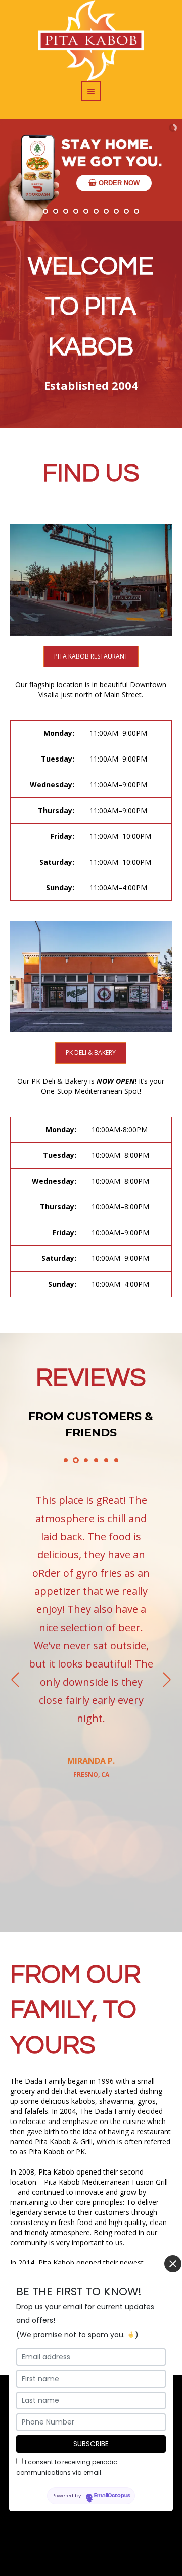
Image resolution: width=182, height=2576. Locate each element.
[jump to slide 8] (116, 211)
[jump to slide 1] (45, 211)
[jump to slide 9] (126, 211)
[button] (91, 811)
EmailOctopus (112, 2496)
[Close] (173, 2264)
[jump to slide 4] (76, 211)
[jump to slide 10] (136, 211)
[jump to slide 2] (56, 211)
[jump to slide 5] (86, 211)
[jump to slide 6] (96, 211)
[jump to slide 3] (66, 211)
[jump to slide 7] (106, 211)
